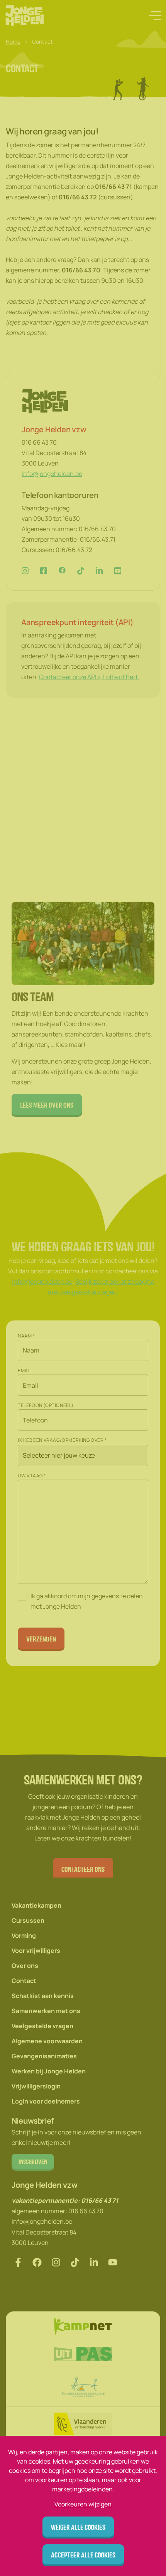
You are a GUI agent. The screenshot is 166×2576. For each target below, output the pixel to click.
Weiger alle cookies (78, 2527)
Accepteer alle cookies (83, 2555)
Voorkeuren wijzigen (83, 2504)
